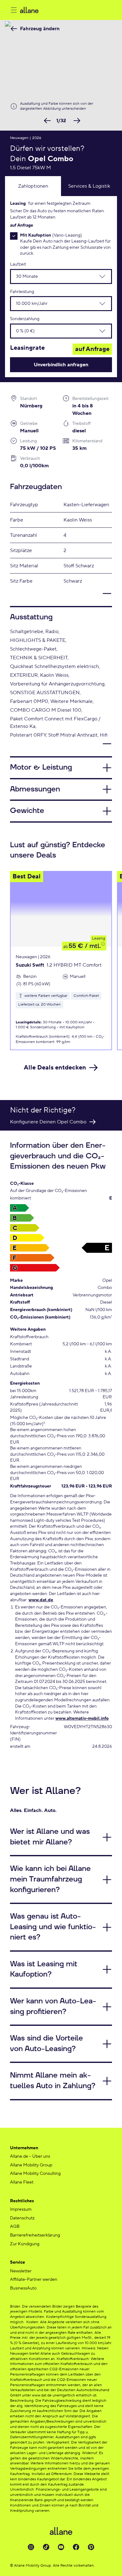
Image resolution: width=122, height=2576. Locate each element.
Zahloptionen (33, 186)
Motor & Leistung (41, 767)
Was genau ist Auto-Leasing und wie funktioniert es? (53, 1927)
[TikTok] (46, 2547)
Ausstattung (31, 617)
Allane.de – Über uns (30, 2156)
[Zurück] (46, 121)
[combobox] (49, 276)
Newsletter (21, 2271)
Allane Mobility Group (31, 2165)
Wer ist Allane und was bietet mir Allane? (50, 1837)
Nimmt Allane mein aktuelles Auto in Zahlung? (53, 2081)
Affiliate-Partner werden (34, 2280)
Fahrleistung (22, 292)
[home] (66, 10)
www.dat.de (41, 1600)
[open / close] (99, 276)
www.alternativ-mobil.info (82, 1718)
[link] (36, 29)
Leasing (99, 938)
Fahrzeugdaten (36, 487)
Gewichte (27, 811)
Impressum (21, 2209)
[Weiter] (76, 121)
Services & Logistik (89, 186)
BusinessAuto (23, 2288)
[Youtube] (61, 2547)
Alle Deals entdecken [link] (55, 1068)
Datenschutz (22, 2218)
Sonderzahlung (25, 319)
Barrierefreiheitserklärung (35, 2235)
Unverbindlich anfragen (61, 365)
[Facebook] (76, 2547)
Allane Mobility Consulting (35, 2174)
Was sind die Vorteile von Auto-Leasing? (46, 2044)
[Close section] (61, 597)
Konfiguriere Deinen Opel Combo (48, 1122)
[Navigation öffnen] (14, 10)
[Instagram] (31, 2547)
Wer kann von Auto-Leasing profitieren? (53, 2006)
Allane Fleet (22, 2182)
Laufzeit (18, 264)
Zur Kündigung (25, 2244)
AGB (15, 2227)
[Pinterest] (91, 2547)
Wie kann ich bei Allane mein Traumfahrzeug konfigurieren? (50, 1879)
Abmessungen (35, 789)
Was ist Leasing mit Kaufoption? (44, 1969)
